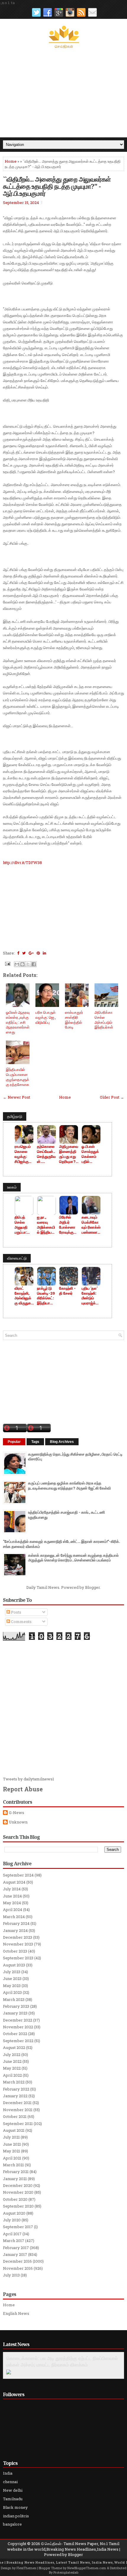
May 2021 (12, 2151)
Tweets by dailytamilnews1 (29, 1779)
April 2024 (13, 1910)
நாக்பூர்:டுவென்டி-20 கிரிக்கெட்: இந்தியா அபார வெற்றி (46, 1296)
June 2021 (12, 2144)
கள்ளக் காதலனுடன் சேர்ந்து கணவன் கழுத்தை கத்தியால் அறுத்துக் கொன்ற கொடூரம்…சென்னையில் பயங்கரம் (73, 1558)
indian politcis (16, 2516)
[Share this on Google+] (31, 953)
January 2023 (15, 2013)
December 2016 (17, 2261)
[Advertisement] (63, 93)
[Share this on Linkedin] (44, 953)
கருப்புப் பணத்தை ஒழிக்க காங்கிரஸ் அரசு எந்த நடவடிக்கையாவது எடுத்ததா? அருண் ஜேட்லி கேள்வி (69, 1485)
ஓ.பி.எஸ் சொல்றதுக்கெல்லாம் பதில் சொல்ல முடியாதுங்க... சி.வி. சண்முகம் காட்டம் (91, 1154)
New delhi (13, 2490)
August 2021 (14, 2130)
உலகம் (12, 1187)
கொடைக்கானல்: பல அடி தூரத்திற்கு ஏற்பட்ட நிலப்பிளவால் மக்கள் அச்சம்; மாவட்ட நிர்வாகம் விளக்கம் (62, 2361)
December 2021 (17, 2103)
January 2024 (15, 1930)
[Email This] (17, 964)
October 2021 (15, 2116)
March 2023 (14, 1999)
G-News (17, 1813)
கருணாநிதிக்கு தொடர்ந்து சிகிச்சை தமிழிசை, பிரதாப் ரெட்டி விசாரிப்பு (75, 1457)
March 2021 (13, 2165)
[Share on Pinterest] (38, 953)
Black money (15, 2507)
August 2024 (14, 1882)
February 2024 (16, 1923)
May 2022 (12, 2068)
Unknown (18, 1822)
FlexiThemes (26, 2568)
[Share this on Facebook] (18, 953)
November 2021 (18, 2110)
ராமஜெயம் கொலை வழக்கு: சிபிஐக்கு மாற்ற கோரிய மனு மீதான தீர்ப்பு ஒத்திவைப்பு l (24, 1154)
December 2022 (18, 2020)
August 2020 (14, 2213)
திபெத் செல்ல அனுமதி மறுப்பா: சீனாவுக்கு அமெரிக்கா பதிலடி (23, 1225)
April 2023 (12, 1992)
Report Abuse (23, 1789)
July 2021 (11, 2137)
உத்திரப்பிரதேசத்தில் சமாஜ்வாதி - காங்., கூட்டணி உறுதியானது (66, 1515)
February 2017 (16, 2248)
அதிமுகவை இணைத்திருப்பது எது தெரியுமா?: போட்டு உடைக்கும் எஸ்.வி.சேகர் (69, 1154)
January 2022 (15, 2096)
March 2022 (14, 2082)
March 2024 (14, 1917)
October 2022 (15, 2034)
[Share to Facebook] (34, 964)
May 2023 (12, 1986)
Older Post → (112, 1097)
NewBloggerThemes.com (87, 2568)
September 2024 (18, 1875)
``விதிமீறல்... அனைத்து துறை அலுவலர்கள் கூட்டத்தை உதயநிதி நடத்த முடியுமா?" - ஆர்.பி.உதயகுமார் (57, 186)
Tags (35, 1442)
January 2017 (15, 2254)
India (8, 2473)
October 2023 (15, 1951)
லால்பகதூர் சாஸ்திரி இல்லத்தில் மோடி (74, 1020)
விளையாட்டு (17, 1258)
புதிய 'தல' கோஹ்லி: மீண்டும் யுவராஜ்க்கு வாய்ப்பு (90, 1296)
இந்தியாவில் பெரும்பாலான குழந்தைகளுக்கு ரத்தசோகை (18, 1077)
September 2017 (18, 2227)
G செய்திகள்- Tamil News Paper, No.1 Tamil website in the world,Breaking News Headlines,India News (63, 2546)
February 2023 (16, 2006)
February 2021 (16, 2172)
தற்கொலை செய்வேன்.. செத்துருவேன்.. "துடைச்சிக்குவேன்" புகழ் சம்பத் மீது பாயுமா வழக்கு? (46, 1154)
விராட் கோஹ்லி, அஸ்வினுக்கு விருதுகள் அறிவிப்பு (24, 1296)
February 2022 (16, 2089)
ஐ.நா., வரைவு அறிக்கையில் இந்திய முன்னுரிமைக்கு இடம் (46, 1225)
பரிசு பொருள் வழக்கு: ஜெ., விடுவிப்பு (46, 1017)
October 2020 (15, 2199)
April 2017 (12, 2234)
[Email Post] (7, 963)
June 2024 (12, 1896)
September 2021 (18, 2124)
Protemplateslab (66, 2572)
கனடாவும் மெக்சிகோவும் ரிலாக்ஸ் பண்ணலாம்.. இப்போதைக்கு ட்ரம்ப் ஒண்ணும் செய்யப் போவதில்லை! (91, 1225)
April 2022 (12, 2075)
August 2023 (14, 1965)
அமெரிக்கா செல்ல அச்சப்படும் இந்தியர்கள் (104, 1020)
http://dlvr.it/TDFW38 (22, 862)
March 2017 (14, 2241)
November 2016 (18, 2268)
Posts (16, 1612)
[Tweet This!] (24, 953)
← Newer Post (17, 1097)
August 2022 (14, 2047)
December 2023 (18, 1937)
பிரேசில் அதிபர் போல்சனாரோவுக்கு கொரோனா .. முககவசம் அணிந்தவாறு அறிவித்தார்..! (69, 1225)
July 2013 (11, 2275)
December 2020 (18, 2185)
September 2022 (18, 2041)
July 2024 (12, 1889)
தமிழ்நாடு (15, 1116)
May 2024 (12, 1903)
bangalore (12, 2524)
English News (16, 2313)
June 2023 (12, 1979)
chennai (10, 2482)
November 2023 (18, 1944)
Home (11, 161)
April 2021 (12, 2158)
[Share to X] (28, 964)
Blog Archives (62, 1442)
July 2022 (12, 2055)
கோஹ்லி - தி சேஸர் (67, 1291)
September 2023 (18, 1958)
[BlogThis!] (22, 964)
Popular (14, 1442)
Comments (21, 1622)
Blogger (92, 1587)
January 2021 (15, 2179)
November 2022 (18, 2027)
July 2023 (12, 1972)
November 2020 (18, 2192)
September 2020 (18, 2206)
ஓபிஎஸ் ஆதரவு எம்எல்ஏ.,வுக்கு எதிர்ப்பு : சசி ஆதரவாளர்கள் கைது (18, 1022)
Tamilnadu (13, 2499)
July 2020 (12, 2220)
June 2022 (12, 2061)
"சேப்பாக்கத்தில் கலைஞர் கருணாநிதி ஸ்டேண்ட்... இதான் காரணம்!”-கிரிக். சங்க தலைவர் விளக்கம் (61, 1544)
